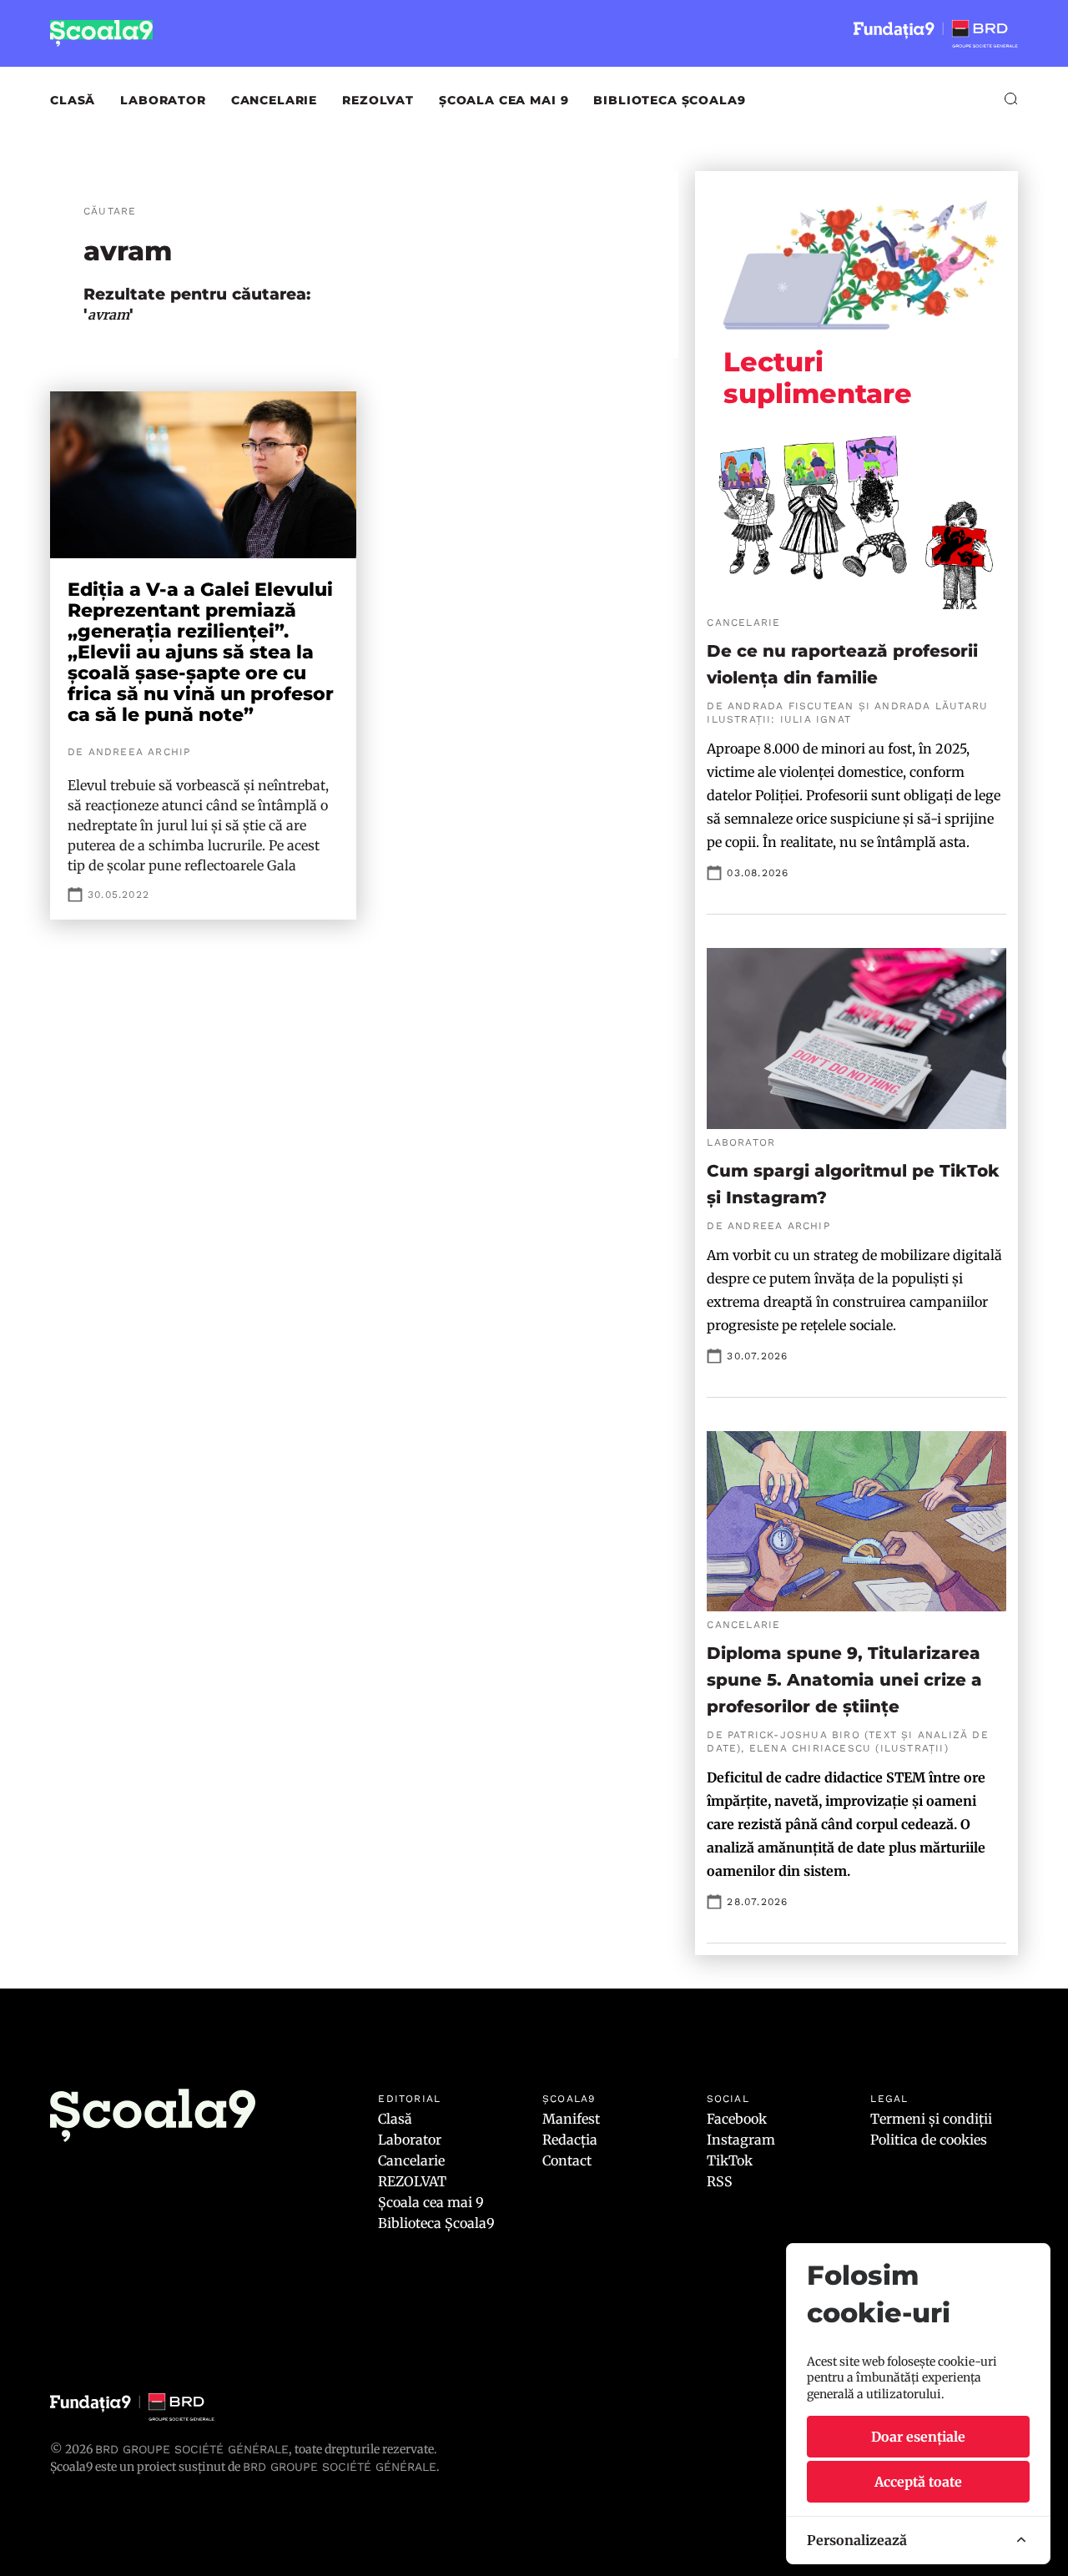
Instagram (741, 2140)
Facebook (737, 2119)
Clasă (73, 100)
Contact (567, 2160)
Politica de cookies (929, 2140)
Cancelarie (274, 100)
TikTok (730, 2160)
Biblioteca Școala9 (669, 100)
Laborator (163, 100)
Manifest (571, 2119)
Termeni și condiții (931, 2119)
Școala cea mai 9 (504, 100)
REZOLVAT (378, 100)
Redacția (570, 2140)
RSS (720, 2181)
